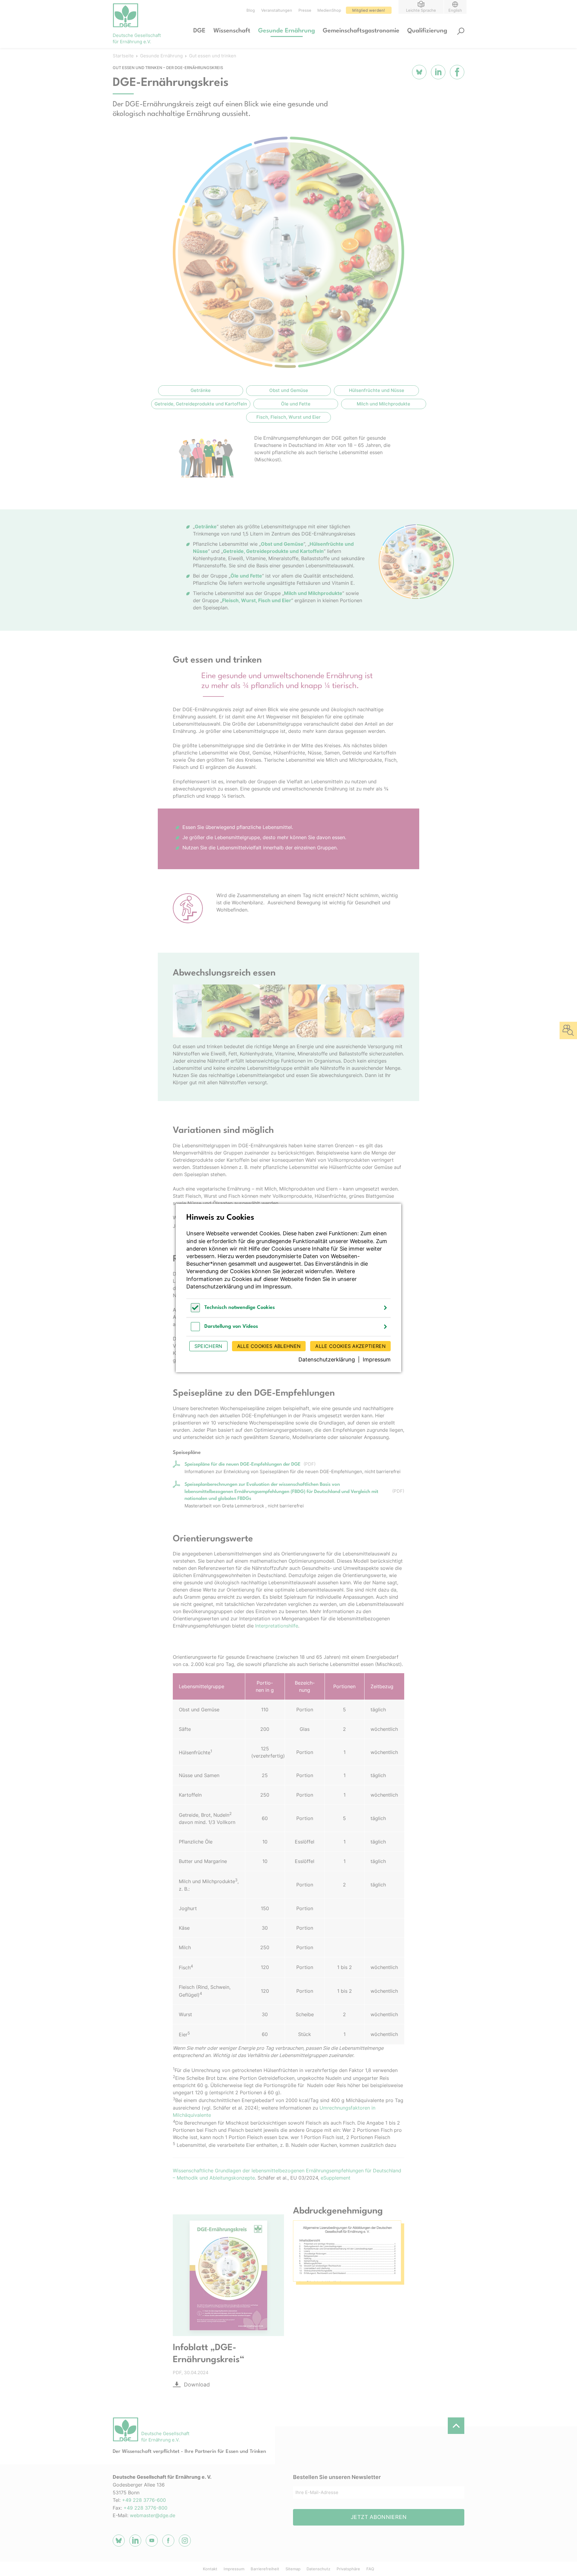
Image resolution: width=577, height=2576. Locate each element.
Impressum (277, 1286)
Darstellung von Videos (231, 1326)
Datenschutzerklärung (215, 1286)
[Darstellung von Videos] (195, 1329)
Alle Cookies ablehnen (269, 1346)
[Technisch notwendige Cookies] (195, 1311)
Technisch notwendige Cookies (240, 1308)
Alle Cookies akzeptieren (350, 1346)
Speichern (208, 1346)
